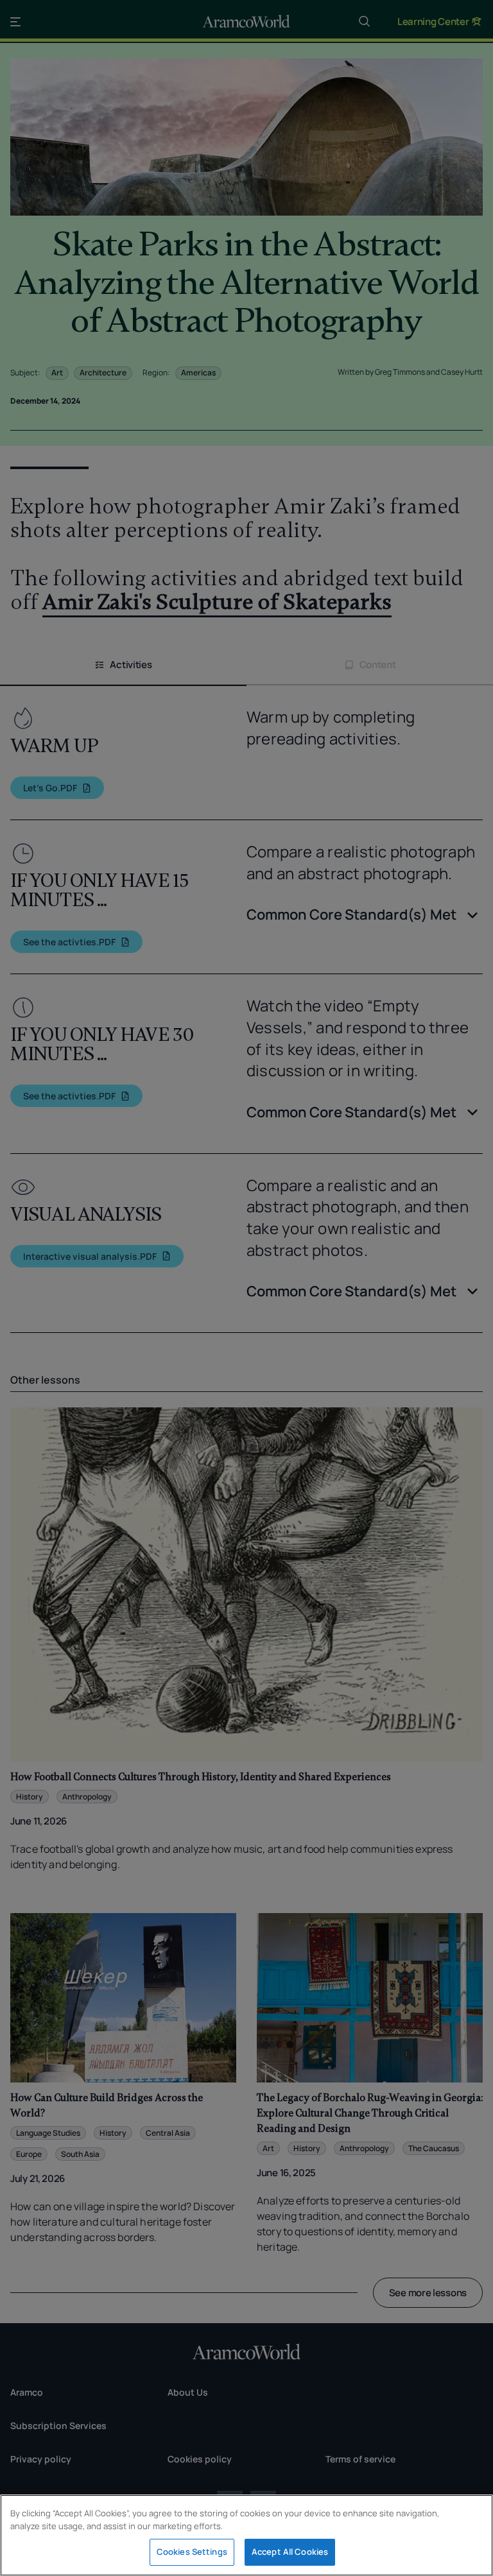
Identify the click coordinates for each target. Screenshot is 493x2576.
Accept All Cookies (290, 2552)
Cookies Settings (192, 2552)
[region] (246, 2535)
